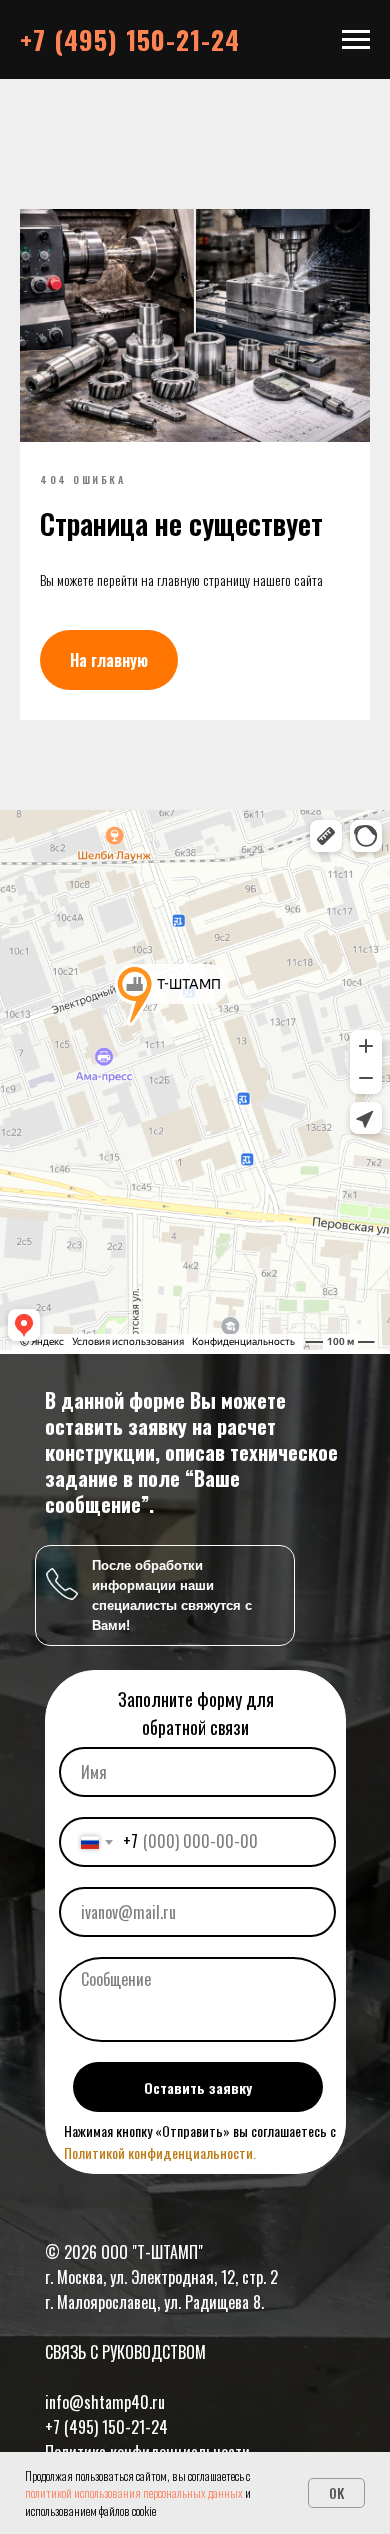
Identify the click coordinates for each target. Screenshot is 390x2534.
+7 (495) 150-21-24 (106, 2427)
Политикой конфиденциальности (158, 2152)
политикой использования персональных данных (134, 2492)
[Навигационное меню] (356, 40)
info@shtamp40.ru (105, 2402)
